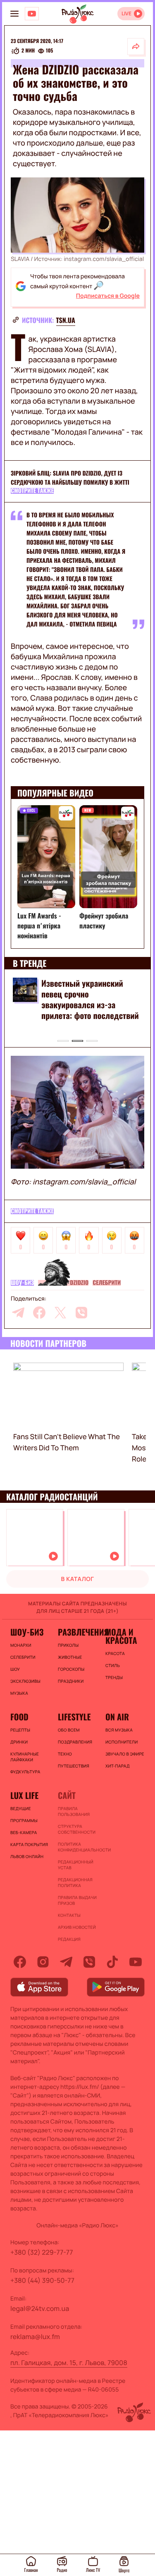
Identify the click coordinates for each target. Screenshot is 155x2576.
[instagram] (43, 1962)
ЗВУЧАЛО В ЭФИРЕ (125, 1754)
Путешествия (74, 1766)
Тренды (114, 1677)
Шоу (15, 1669)
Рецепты (20, 1730)
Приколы (68, 1645)
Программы (24, 1820)
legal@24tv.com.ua (40, 2308)
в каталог (78, 1579)
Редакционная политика (75, 1882)
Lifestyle (74, 1717)
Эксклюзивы (25, 1681)
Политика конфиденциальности (77, 1847)
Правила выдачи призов (77, 1900)
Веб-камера (24, 1832)
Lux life (24, 1795)
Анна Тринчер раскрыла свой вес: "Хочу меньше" (84, 988)
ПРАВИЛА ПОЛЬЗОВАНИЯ (74, 1811)
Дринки (19, 1742)
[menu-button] (14, 14)
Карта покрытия (29, 1844)
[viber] (81, 1313)
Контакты (69, 1915)
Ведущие (21, 1808)
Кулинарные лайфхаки (25, 1757)
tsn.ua (66, 320)
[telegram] (18, 1313)
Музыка (19, 1693)
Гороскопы (71, 1669)
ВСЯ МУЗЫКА (119, 1730)
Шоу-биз (22, 1283)
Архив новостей (77, 1927)
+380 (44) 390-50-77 (42, 2280)
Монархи (21, 1645)
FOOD (19, 1717)
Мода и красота (121, 1636)
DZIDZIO (79, 1283)
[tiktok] (112, 1962)
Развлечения (77, 1632)
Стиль (113, 1665)
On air (117, 1717)
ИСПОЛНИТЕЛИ (122, 1742)
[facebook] (39, 1313)
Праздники (71, 1681)
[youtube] (136, 1962)
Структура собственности (77, 1829)
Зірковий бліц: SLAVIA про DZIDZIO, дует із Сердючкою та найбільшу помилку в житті (70, 478)
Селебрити (107, 1283)
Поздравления (75, 1742)
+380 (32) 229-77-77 (42, 2252)
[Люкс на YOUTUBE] (32, 14)
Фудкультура (25, 1772)
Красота (115, 1653)
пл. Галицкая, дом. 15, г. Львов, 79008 (69, 2363)
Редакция (69, 1939)
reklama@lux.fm (35, 2337)
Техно (65, 1754)
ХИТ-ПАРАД (118, 1766)
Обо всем (69, 1730)
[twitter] (60, 1313)
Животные (70, 1657)
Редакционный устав (76, 1865)
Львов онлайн (27, 1856)
